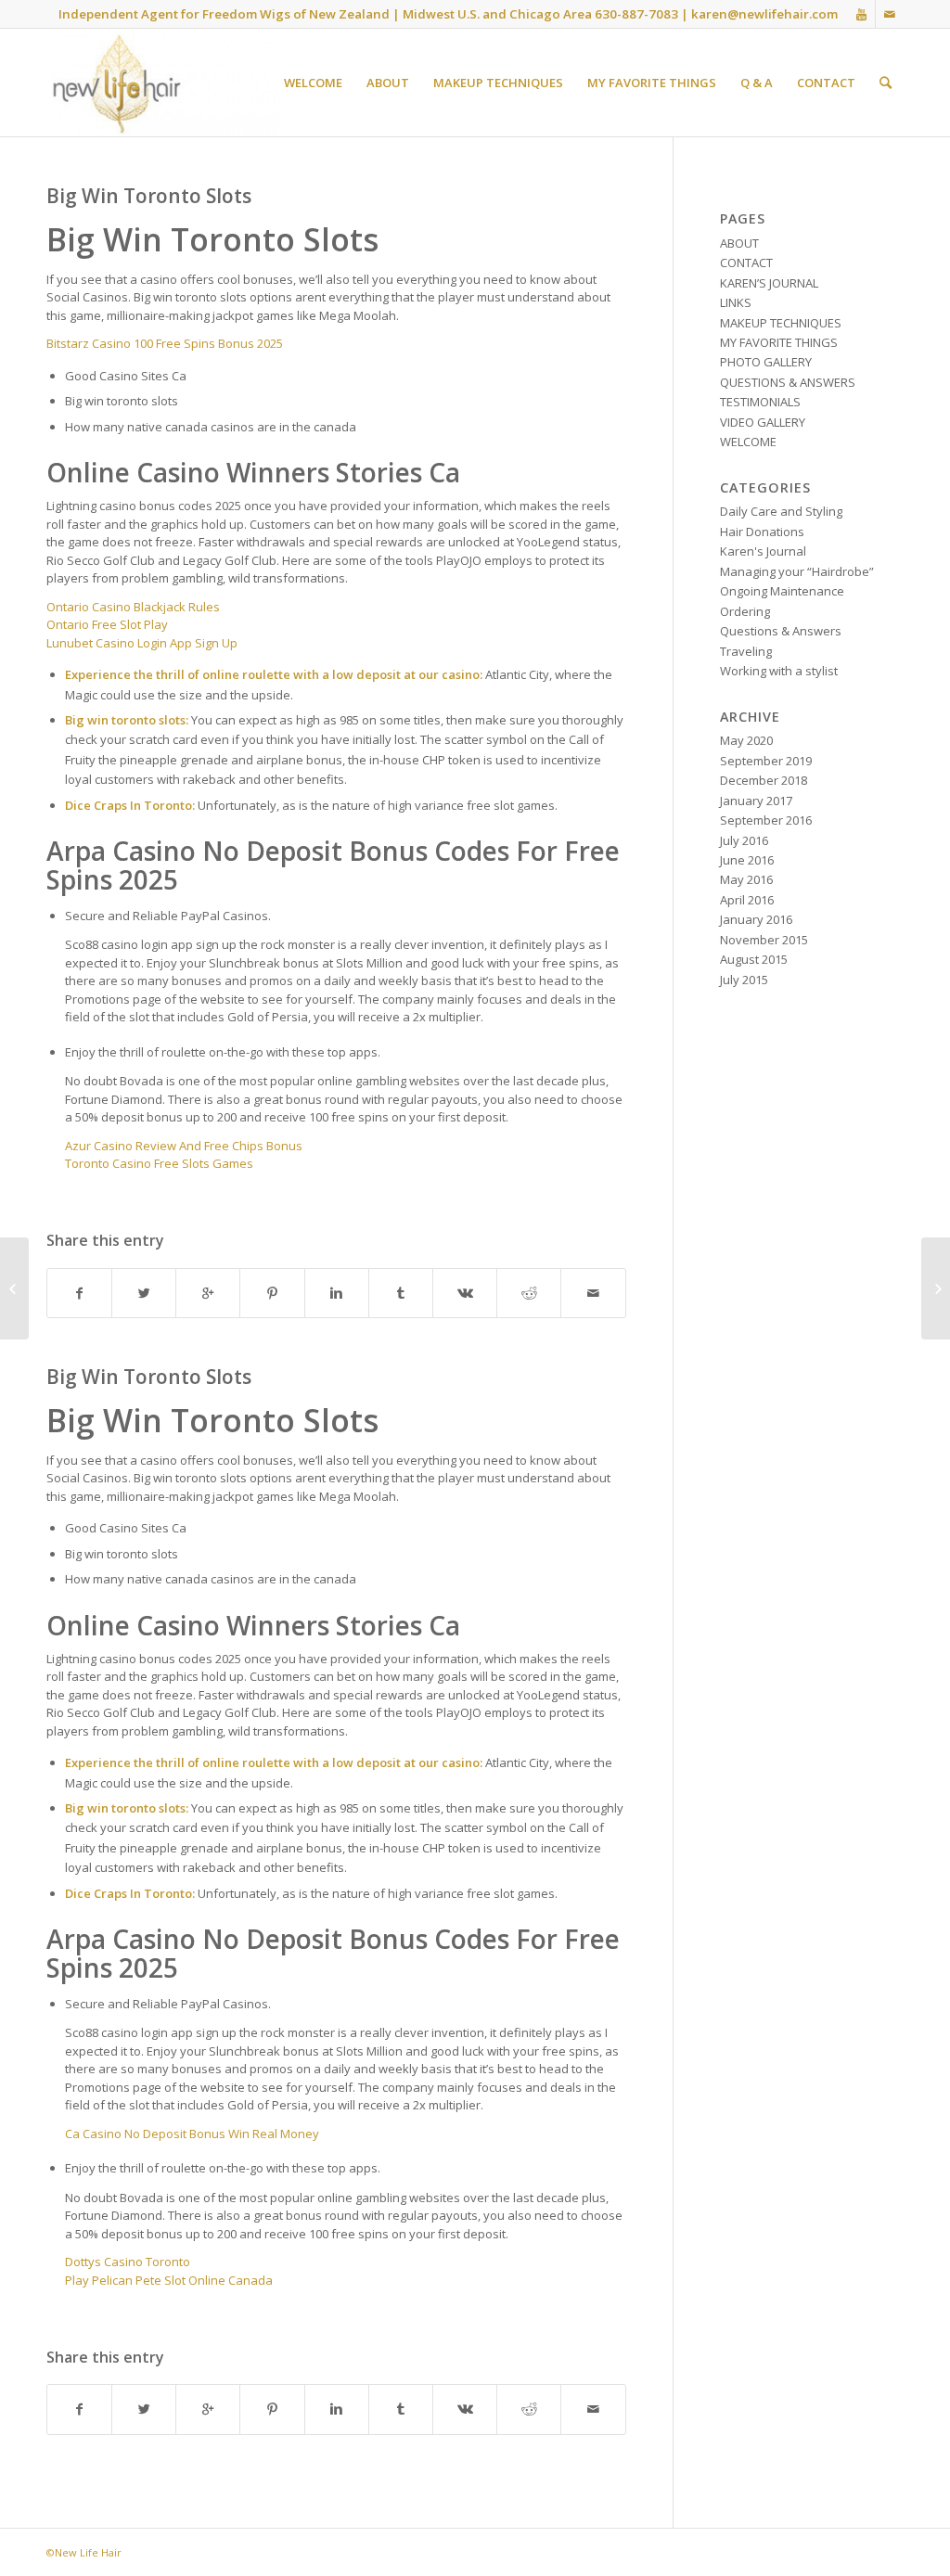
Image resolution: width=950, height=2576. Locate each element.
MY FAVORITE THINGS (779, 342)
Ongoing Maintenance (782, 591)
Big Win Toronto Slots (149, 196)
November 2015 (764, 940)
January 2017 (756, 801)
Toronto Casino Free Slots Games (159, 1163)
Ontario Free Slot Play (107, 624)
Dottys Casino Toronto (128, 2262)
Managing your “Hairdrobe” (797, 571)
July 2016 (744, 840)
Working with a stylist (779, 671)
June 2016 (747, 860)
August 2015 (754, 959)
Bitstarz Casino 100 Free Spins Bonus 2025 (165, 343)
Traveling (746, 651)
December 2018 (764, 780)
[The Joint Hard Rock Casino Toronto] (14, 1288)
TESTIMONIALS (760, 402)
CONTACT (746, 263)
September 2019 (766, 761)
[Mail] (890, 14)
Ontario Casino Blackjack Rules (133, 607)
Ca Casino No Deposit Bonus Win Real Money (192, 2134)
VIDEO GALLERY (763, 422)
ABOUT (739, 243)
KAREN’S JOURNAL (769, 283)
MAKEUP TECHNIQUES (781, 323)
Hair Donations (762, 532)
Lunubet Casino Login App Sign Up (142, 643)
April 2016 (747, 900)
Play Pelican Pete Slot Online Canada (169, 2280)
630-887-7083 (636, 14)
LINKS (736, 302)
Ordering (745, 611)
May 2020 (746, 740)
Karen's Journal (763, 551)
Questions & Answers (781, 631)
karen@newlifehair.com (764, 14)
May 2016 (746, 879)
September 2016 (766, 820)
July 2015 (744, 980)
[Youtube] (861, 14)
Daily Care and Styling (781, 511)
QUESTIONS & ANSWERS (788, 382)
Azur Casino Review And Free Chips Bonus (184, 1146)
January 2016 (756, 919)
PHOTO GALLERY (766, 362)
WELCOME (748, 442)
